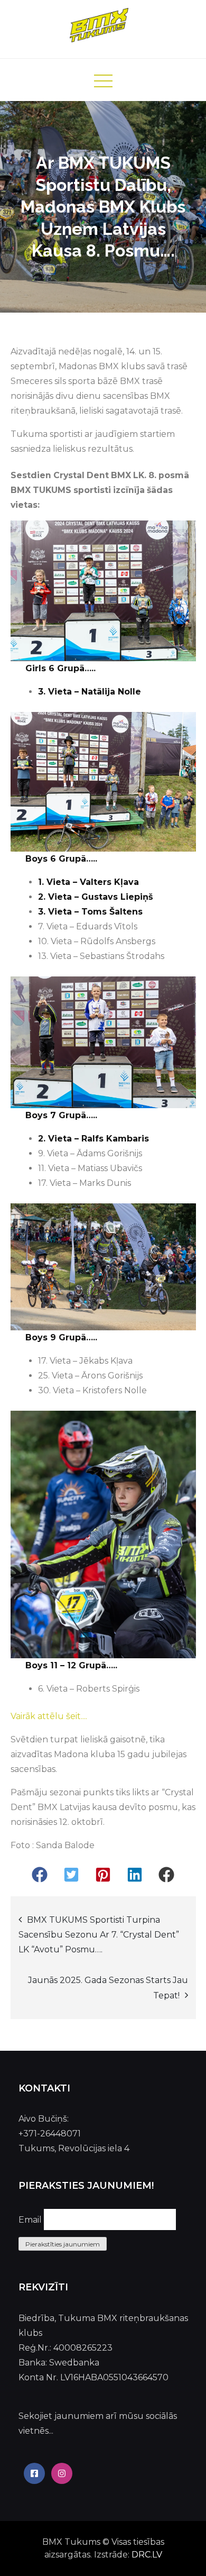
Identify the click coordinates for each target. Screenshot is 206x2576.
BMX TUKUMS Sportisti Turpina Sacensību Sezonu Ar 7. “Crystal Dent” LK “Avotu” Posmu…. (99, 1935)
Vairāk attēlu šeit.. (47, 1716)
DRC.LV (147, 2555)
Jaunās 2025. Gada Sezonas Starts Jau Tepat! (108, 1988)
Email (30, 2220)
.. (86, 1716)
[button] (40, 1875)
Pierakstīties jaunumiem (63, 2244)
